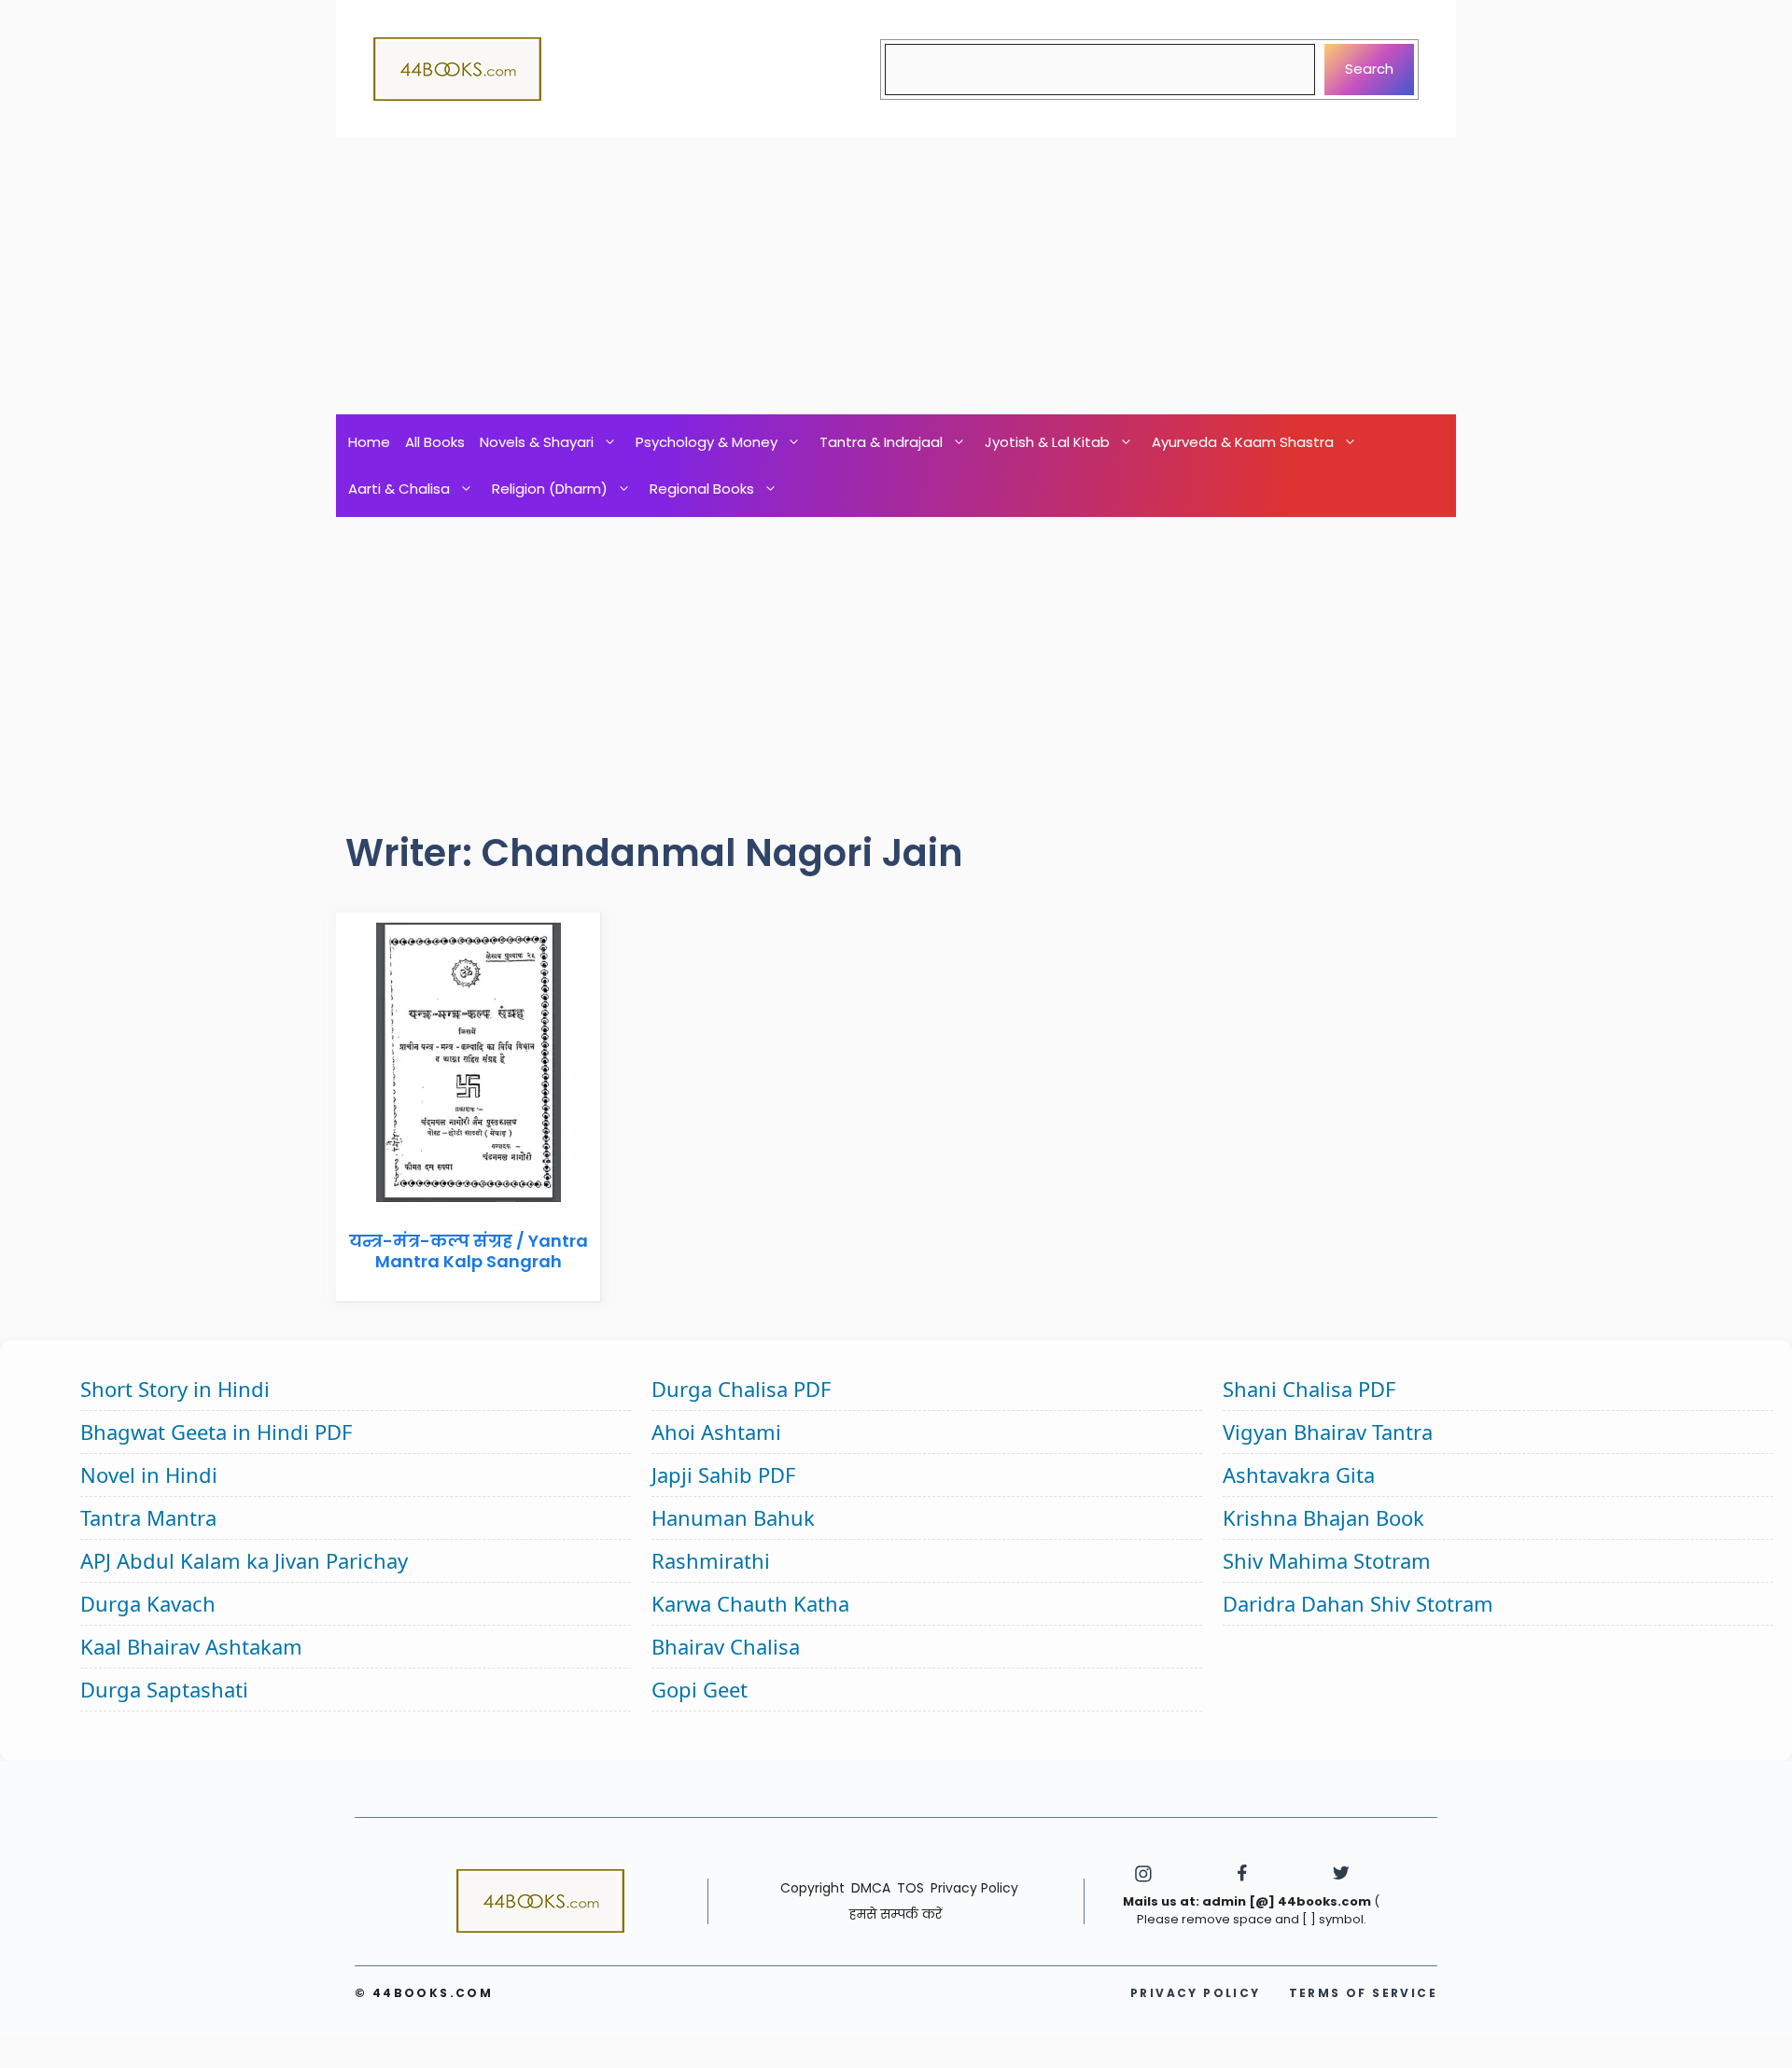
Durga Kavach (148, 1603)
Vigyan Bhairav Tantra (1328, 1432)
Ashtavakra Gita (1299, 1474)
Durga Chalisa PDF (741, 1389)
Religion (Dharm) (550, 489)
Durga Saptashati (164, 1689)
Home (369, 442)
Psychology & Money (707, 442)
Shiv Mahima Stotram (1327, 1560)
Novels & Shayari (537, 442)
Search (1369, 69)
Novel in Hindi (149, 1474)
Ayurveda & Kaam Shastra (1243, 442)
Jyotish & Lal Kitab (1047, 442)
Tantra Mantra (148, 1517)
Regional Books (702, 489)
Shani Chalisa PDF (1309, 1389)
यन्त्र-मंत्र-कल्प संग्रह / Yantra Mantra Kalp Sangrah (469, 1251)
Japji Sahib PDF (723, 1474)
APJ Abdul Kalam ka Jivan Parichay (244, 1560)
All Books (435, 442)
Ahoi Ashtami (716, 1432)
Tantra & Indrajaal (881, 442)
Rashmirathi (711, 1560)
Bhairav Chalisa (726, 1646)
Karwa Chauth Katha (750, 1603)
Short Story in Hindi (175, 1389)
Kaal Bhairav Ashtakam (191, 1646)
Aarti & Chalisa (399, 489)
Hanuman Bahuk (733, 1517)
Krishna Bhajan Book (1323, 1517)
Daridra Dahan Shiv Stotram (1358, 1603)
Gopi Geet (700, 1689)
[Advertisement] (896, 276)
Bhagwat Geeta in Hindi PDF (216, 1432)
